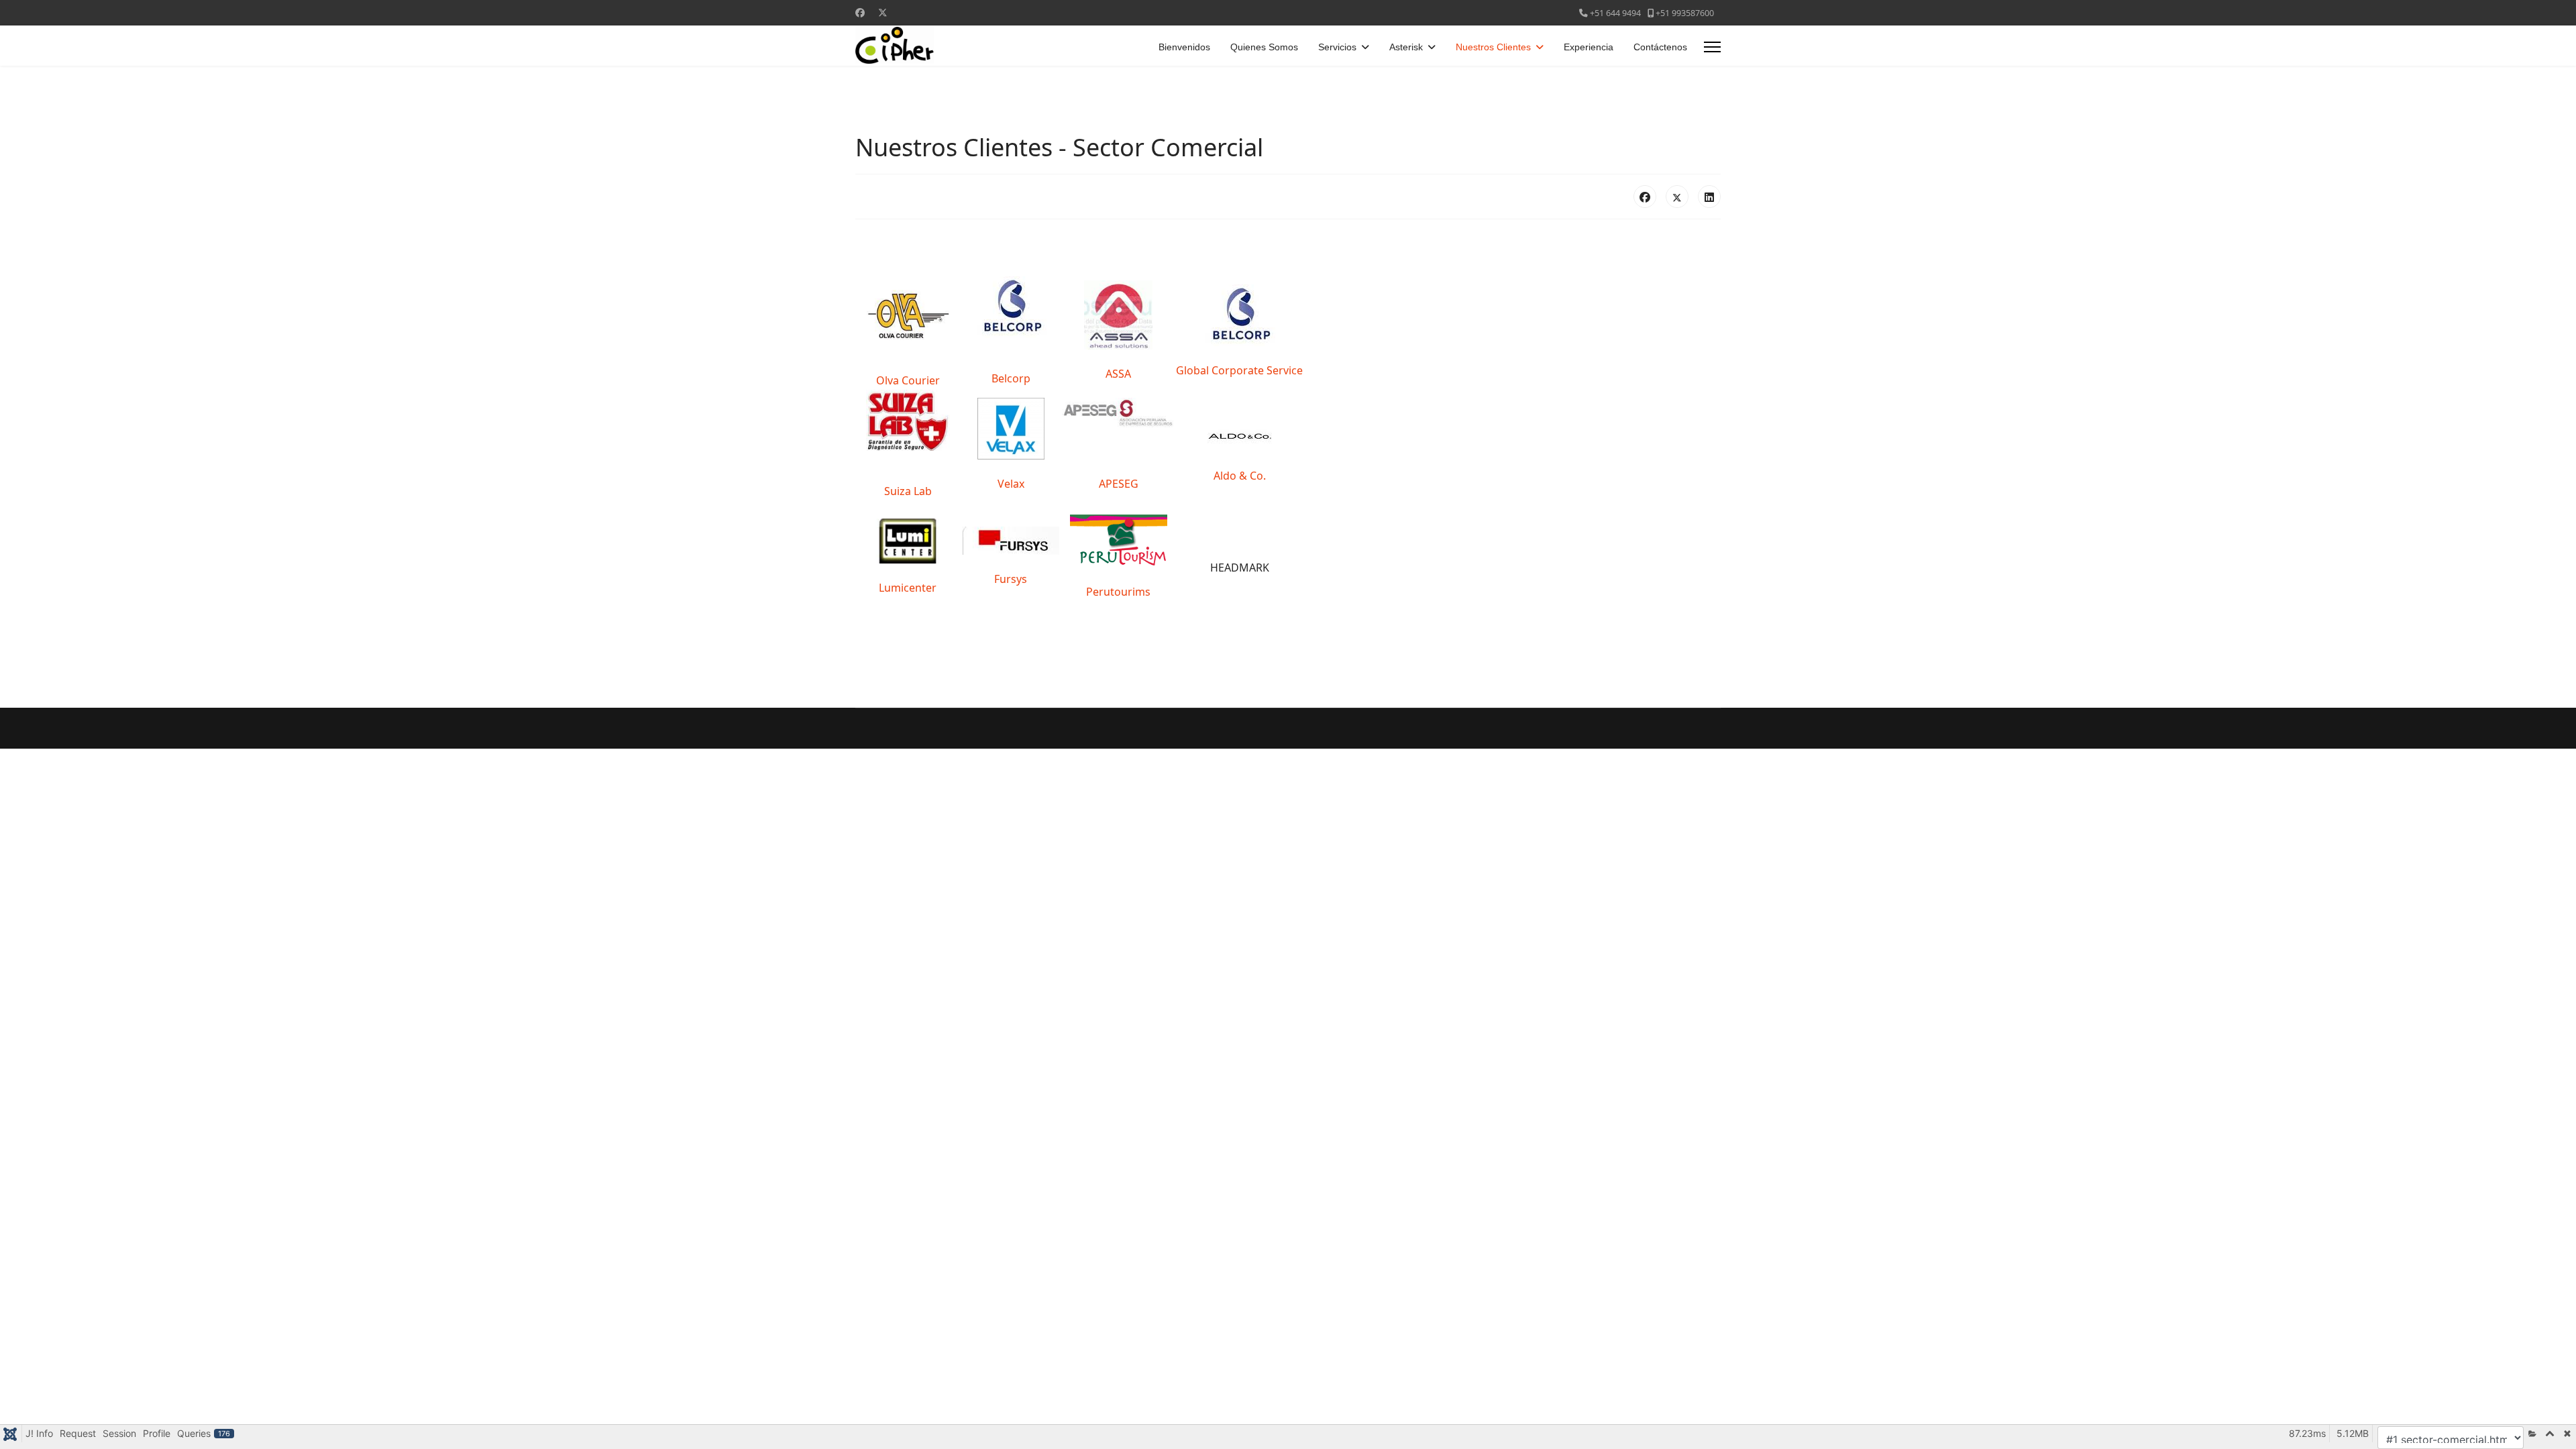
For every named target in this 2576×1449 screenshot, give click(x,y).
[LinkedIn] (1709, 197)
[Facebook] (860, 12)
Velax (1011, 484)
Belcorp (1011, 378)
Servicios (1337, 47)
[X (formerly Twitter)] (1677, 197)
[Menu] (1712, 47)
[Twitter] (883, 12)
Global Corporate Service (1239, 370)
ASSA (1118, 374)
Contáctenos (1660, 47)
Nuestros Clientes (1493, 47)
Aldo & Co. (1240, 476)
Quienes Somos (1264, 47)
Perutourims (1118, 592)
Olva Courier (908, 380)
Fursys (1011, 579)
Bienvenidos (1184, 47)
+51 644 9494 (1615, 13)
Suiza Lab (908, 491)
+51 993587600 (1685, 13)
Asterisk (1406, 47)
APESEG (1119, 484)
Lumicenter (908, 588)
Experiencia (1589, 47)
